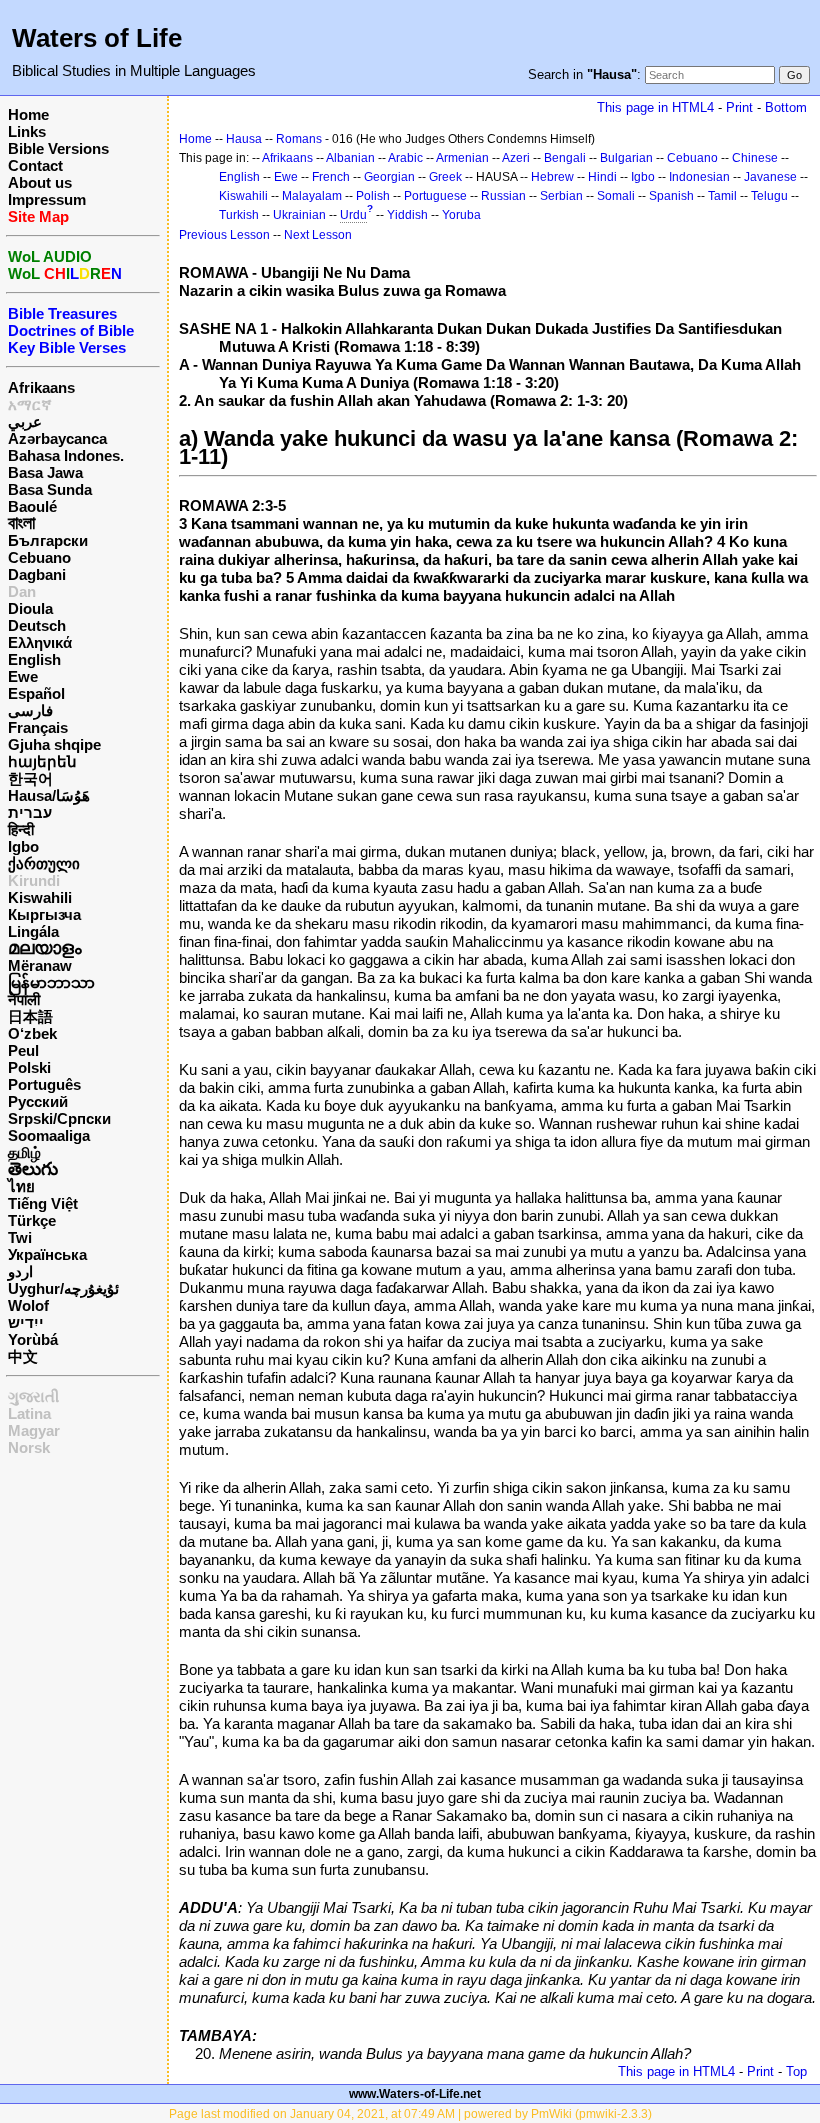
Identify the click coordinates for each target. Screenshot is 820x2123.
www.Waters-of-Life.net (415, 2094)
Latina (29, 1413)
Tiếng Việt (43, 1203)
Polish (373, 196)
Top (796, 2071)
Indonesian (699, 177)
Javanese (770, 177)
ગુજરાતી (33, 1396)
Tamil (722, 196)
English (34, 659)
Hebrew (552, 177)
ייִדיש (26, 1322)
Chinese (755, 158)
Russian (503, 196)
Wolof (28, 1305)
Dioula (30, 608)
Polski (29, 1067)
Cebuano (39, 557)
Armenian (462, 158)
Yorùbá (33, 1339)
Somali (616, 196)
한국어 (30, 778)
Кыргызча (44, 914)
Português (44, 1084)
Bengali (565, 158)
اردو (20, 1271)
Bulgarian (626, 158)
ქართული (44, 863)
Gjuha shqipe (54, 744)
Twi (20, 1237)
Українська (47, 1254)
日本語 (30, 1016)
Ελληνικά (40, 642)
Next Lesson (318, 235)
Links (27, 131)
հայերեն (42, 761)
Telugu (769, 196)
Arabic (405, 158)
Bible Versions (58, 148)
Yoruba (461, 215)
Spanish (671, 196)
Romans (299, 139)
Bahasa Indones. (66, 455)
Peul (23, 1050)
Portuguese (435, 196)
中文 (23, 1356)
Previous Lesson (224, 235)
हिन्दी (21, 829)
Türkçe (32, 1220)
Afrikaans (41, 387)
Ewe (23, 676)
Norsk (29, 1447)
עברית (30, 812)
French (331, 177)
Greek (445, 177)
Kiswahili (40, 897)
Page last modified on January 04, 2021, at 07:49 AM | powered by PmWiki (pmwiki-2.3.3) (410, 2114)
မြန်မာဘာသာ (51, 982)
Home (28, 114)
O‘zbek (32, 1033)
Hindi (602, 177)
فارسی (30, 710)
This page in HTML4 (655, 107)
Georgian (389, 177)
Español (36, 693)
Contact (35, 165)
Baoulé (32, 506)
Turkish (239, 215)
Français (38, 727)
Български (48, 540)
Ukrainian (299, 215)
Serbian (561, 196)
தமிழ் (24, 1152)
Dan (22, 591)
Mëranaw (40, 965)
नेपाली (24, 999)
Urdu (353, 215)
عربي (25, 421)
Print (739, 107)
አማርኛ (30, 404)
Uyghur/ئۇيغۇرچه (63, 1288)
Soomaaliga (49, 1135)
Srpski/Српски (59, 1118)
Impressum (47, 199)
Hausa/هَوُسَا (49, 795)
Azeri (516, 158)
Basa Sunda (50, 489)
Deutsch (37, 625)
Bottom (786, 107)
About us (40, 182)
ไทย (21, 1186)
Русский (38, 1101)
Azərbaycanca (57, 438)
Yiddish (407, 215)
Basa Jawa (45, 472)
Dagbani (37, 574)
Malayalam (312, 196)
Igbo (23, 846)
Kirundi (34, 880)
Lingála (33, 931)
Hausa (244, 139)
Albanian (350, 158)
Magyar (34, 1430)
